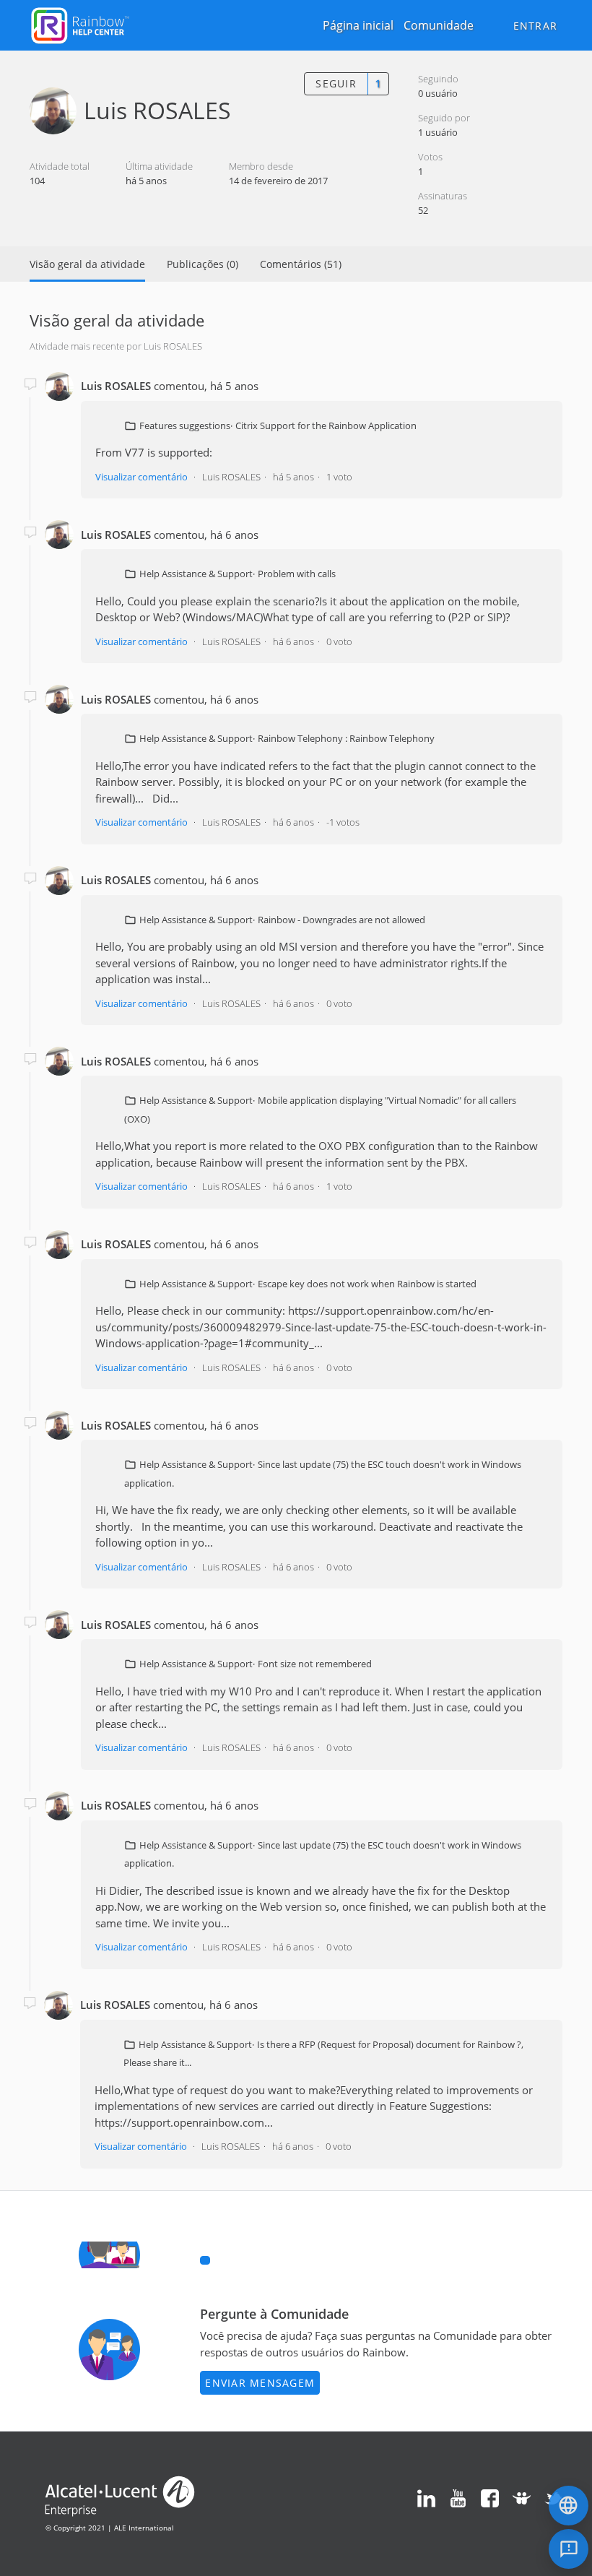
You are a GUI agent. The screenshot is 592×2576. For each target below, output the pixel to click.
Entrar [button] (536, 26)
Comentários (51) (301, 264)
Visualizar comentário (142, 477)
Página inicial (358, 25)
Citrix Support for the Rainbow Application (326, 425)
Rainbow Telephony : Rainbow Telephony (346, 738)
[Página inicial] (80, 24)
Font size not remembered (315, 1664)
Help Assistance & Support (196, 574)
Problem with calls (297, 574)
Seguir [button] (336, 83)
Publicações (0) (203, 264)
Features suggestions (185, 425)
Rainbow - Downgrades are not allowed (341, 920)
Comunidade (439, 25)
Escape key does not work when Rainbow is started (367, 1284)
